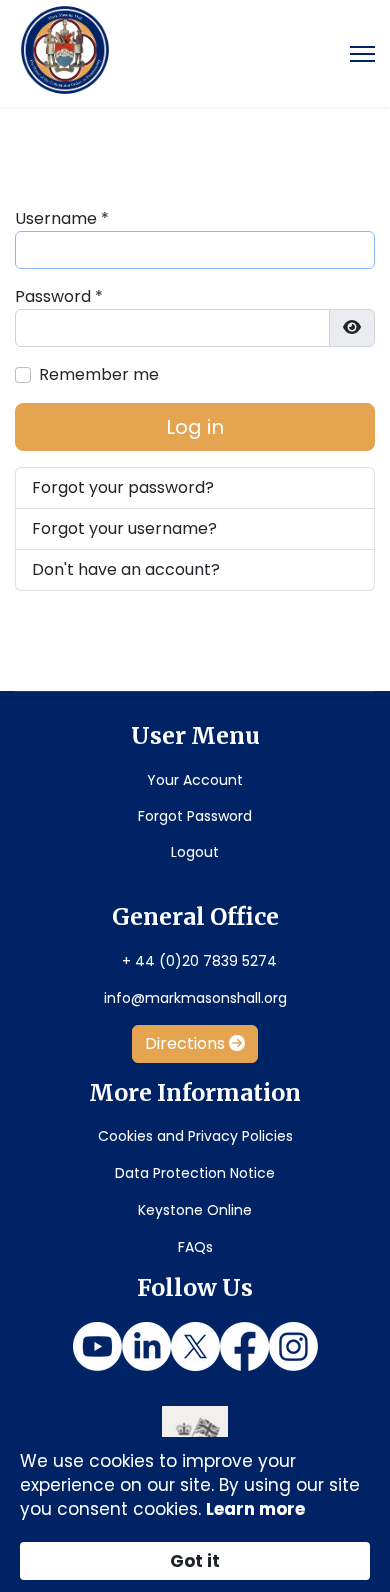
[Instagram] (293, 1346)
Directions (187, 1043)
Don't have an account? (126, 569)
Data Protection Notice (195, 1173)
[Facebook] (244, 1346)
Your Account (195, 780)
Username (62, 218)
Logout (195, 852)
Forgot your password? (123, 487)
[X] (195, 1346)
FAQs (195, 1247)
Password (59, 296)
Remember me (99, 374)
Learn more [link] (255, 1509)
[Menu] (362, 54)
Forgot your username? (124, 528)
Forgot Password (195, 816)
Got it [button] (195, 1561)
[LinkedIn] (146, 1346)
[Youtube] (97, 1346)
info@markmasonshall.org (195, 998)
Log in (195, 427)
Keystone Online (195, 1210)
